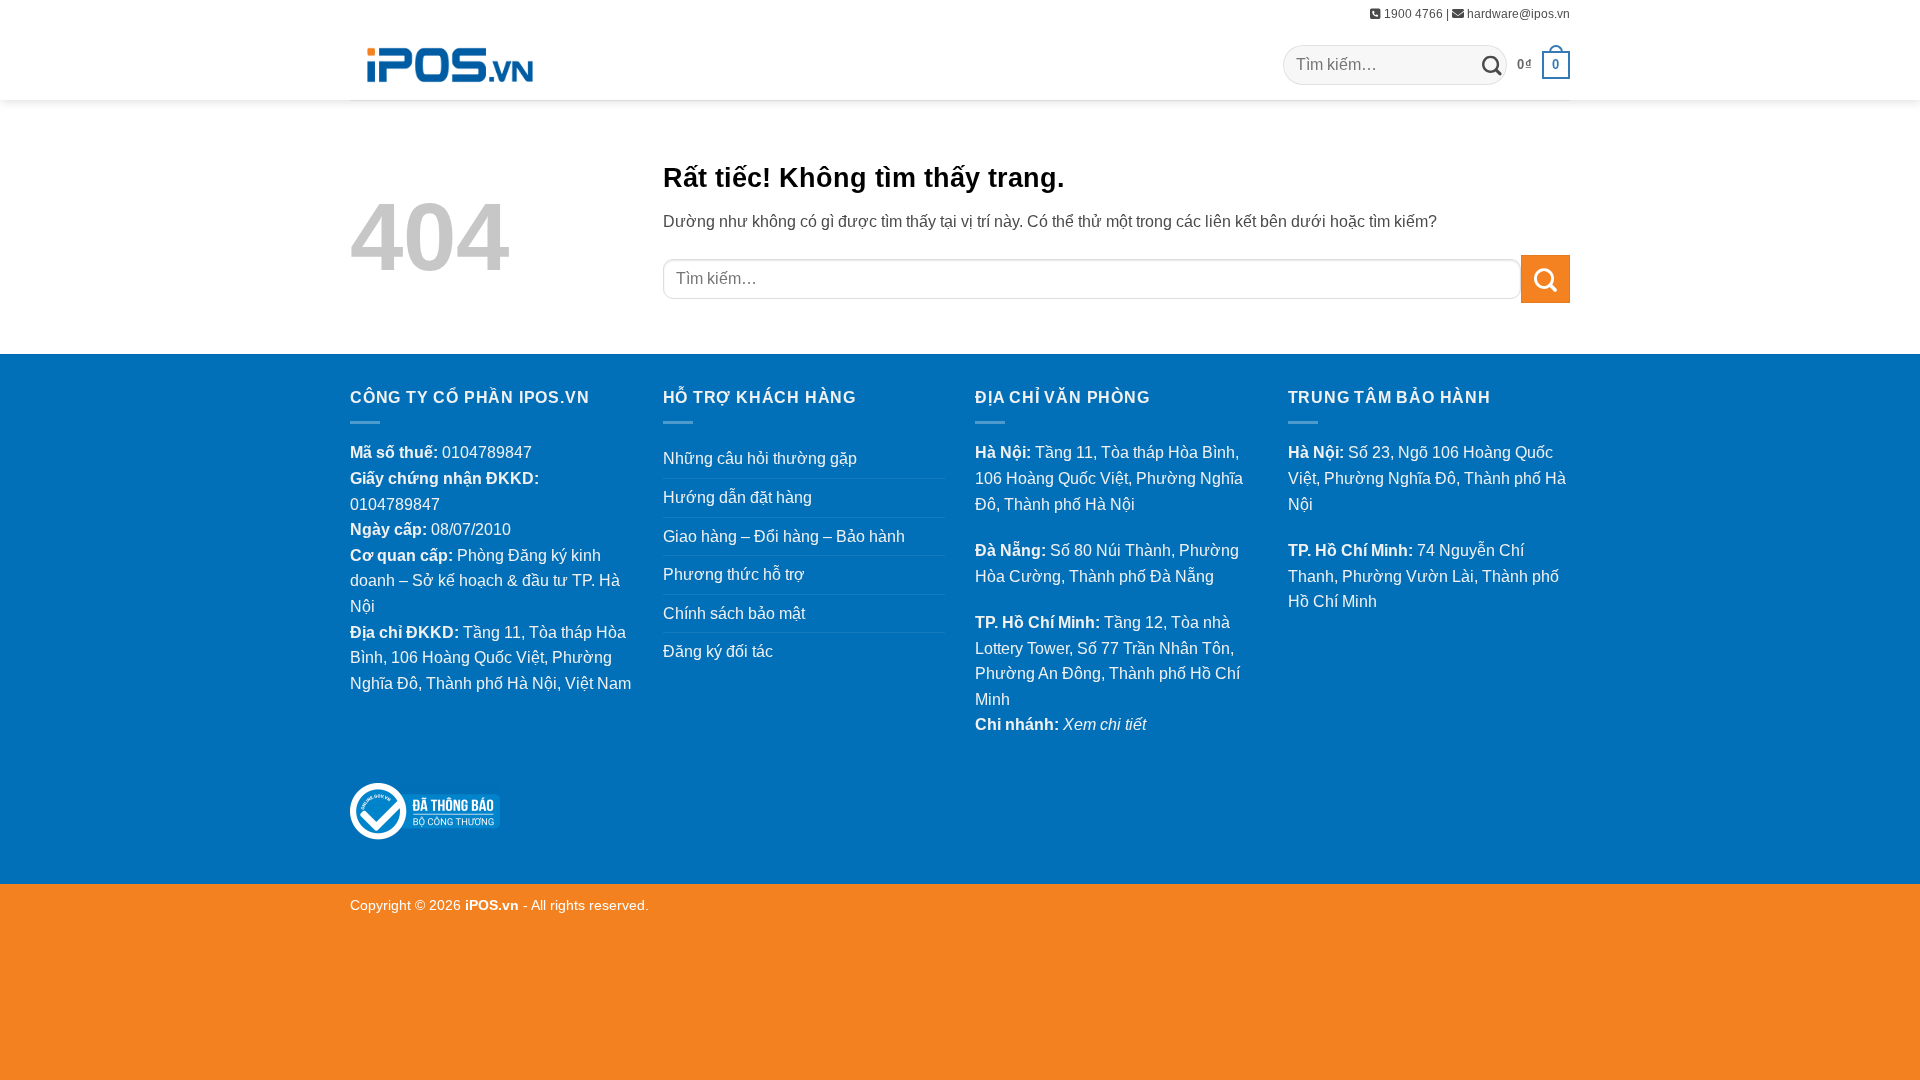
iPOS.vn (494, 905)
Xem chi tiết (1104, 724)
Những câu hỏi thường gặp (760, 458)
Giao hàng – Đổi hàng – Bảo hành (784, 536)
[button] (1543, 65)
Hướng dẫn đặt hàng (737, 497)
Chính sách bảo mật (734, 613)
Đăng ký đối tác (718, 651)
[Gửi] (1492, 64)
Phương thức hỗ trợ (734, 574)
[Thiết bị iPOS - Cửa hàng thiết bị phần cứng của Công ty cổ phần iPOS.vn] (450, 65)
